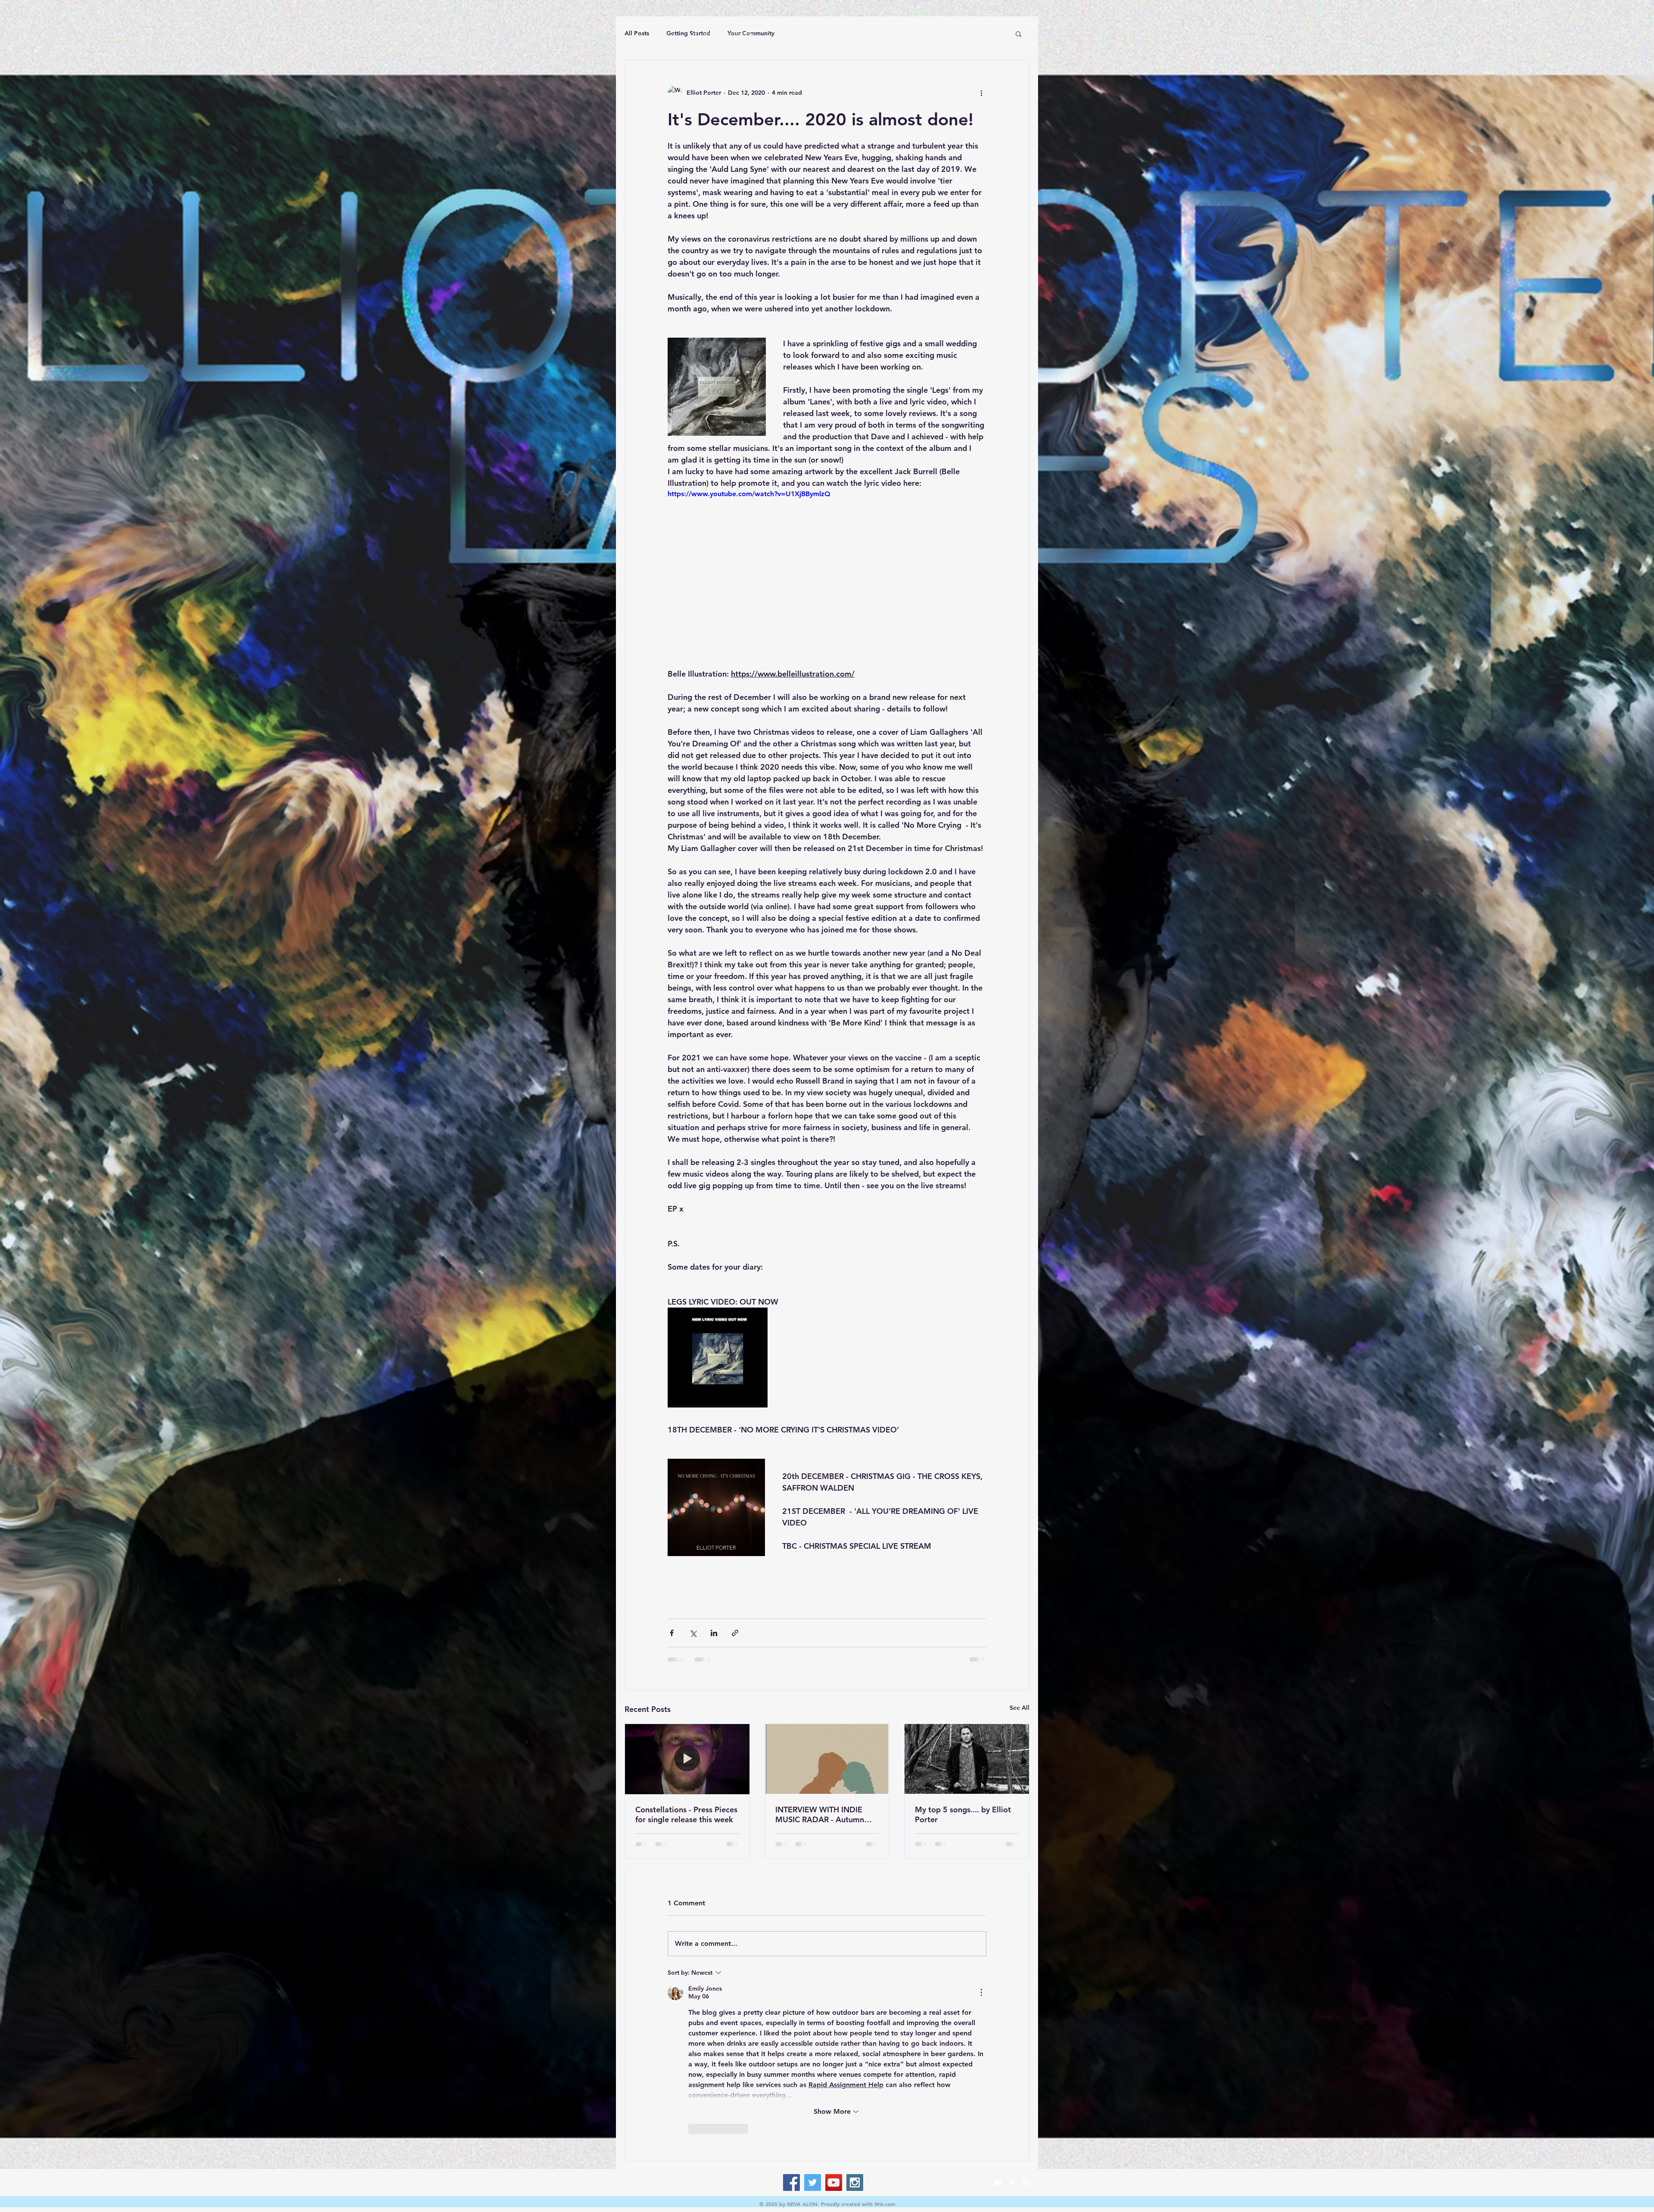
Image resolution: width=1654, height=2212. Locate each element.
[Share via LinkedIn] (714, 1633)
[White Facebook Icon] (1012, 2016)
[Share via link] (735, 1633)
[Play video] (827, 578)
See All (1020, 1708)
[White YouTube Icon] (998, 2016)
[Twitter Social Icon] (813, 2016)
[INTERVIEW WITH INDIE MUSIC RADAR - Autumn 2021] (827, 1759)
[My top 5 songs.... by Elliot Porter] (967, 1759)
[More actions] (981, 93)
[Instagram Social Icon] (855, 2016)
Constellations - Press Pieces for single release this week (686, 1814)
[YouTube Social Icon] (834, 2016)
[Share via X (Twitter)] (693, 1633)
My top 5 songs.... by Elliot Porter (963, 1814)
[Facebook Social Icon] (791, 2016)
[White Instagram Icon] (1025, 2016)
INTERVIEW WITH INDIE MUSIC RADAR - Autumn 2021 (820, 1814)
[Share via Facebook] (672, 1633)
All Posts (637, 33)
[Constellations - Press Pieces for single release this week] (687, 1759)
